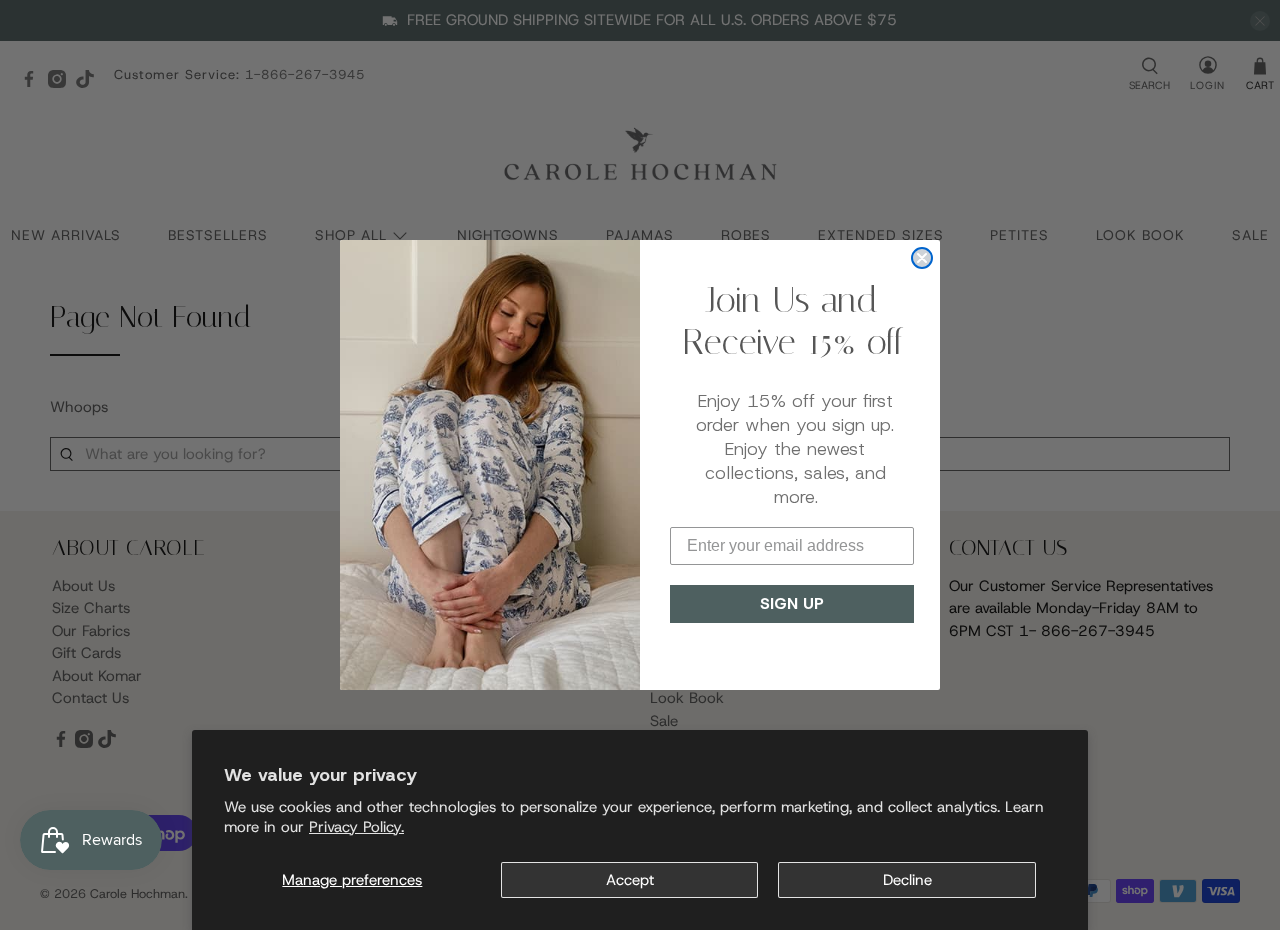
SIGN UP (792, 603)
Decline (907, 880)
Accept (630, 880)
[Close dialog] (922, 258)
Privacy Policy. (356, 827)
